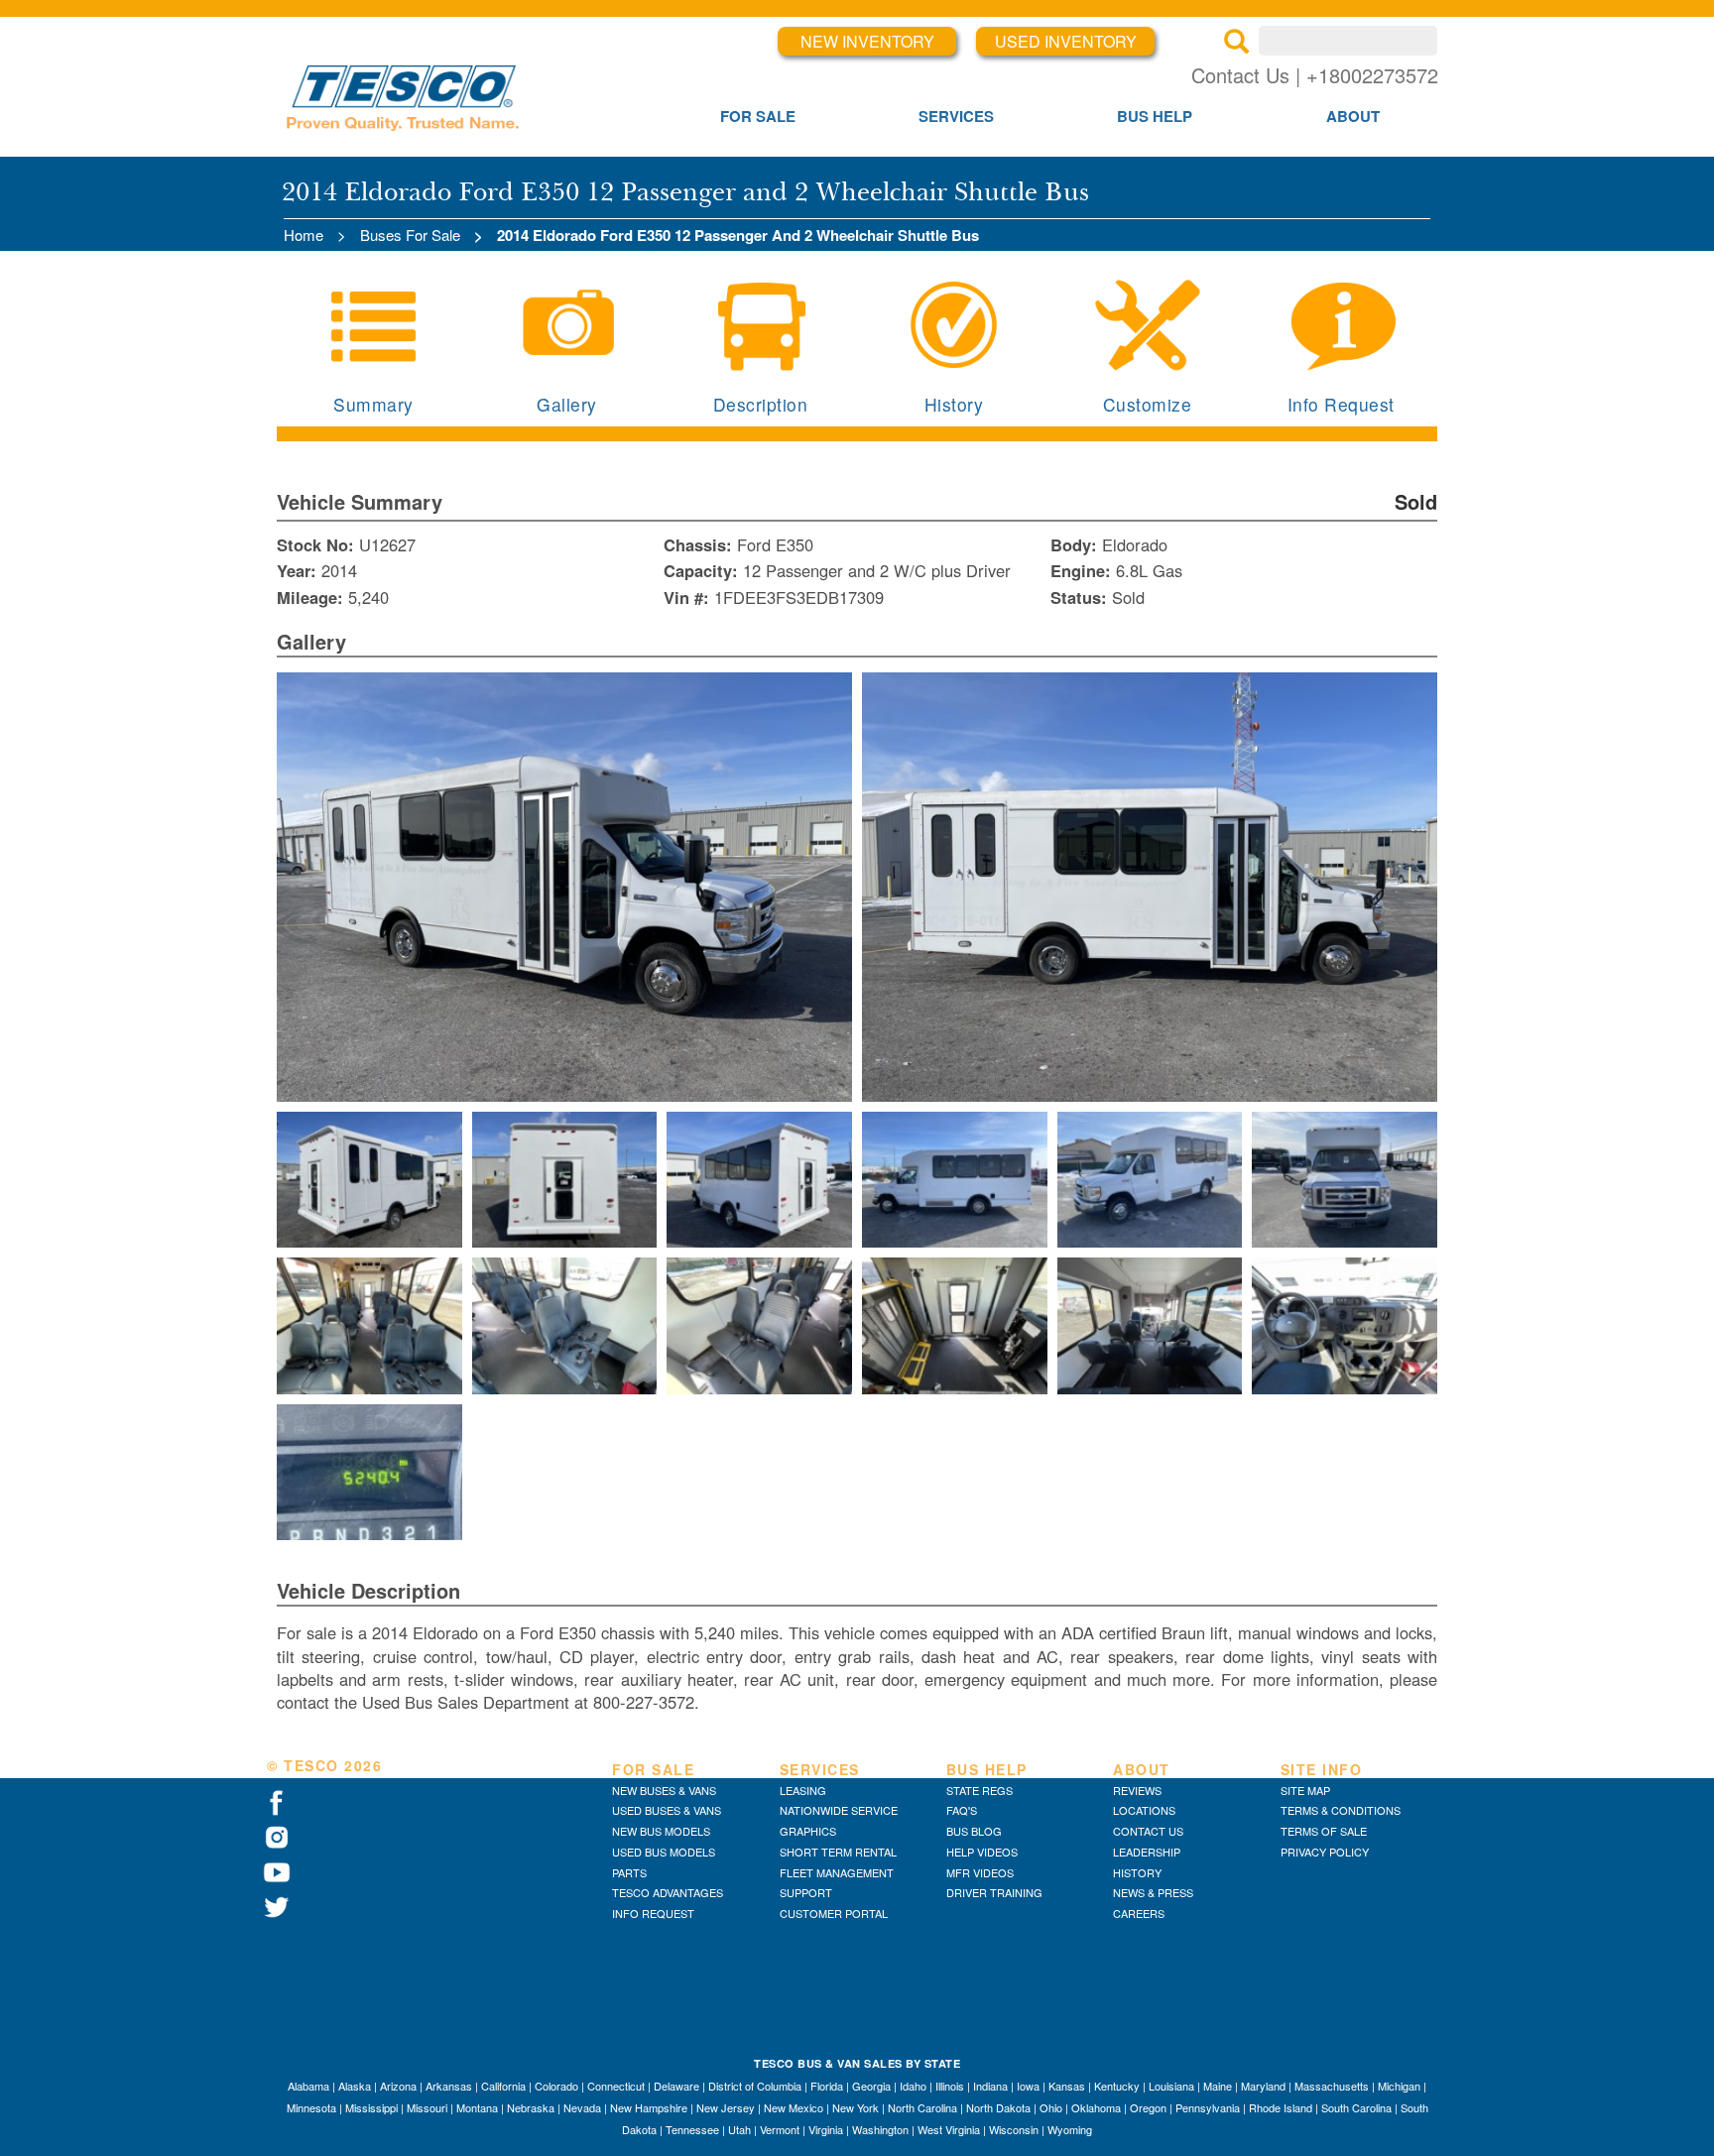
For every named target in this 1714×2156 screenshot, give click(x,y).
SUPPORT (806, 1892)
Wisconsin (1014, 2129)
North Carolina (922, 2107)
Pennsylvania (1208, 2107)
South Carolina (1356, 2107)
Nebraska (531, 2107)
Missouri (427, 2107)
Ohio (1051, 2107)
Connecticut (616, 2086)
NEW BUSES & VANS (664, 1790)
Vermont (780, 2129)
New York (856, 2107)
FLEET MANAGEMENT (837, 1872)
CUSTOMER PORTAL (834, 1913)
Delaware (676, 2086)
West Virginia (949, 2129)
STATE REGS (979, 1790)
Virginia (826, 2129)
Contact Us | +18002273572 (1315, 75)
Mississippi (371, 2107)
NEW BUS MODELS (661, 1831)
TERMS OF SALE (1324, 1831)
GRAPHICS (808, 1831)
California (503, 2086)
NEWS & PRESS (1153, 1892)
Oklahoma (1096, 2107)
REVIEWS (1137, 1790)
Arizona (398, 2086)
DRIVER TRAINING (994, 1892)
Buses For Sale (410, 235)
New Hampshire (649, 2107)
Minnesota (311, 2107)
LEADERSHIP (1147, 1852)
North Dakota (998, 2107)
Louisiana (1171, 2086)
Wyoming (1070, 2129)
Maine (1218, 2086)
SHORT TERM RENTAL (838, 1852)
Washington (880, 2129)
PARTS (629, 1872)
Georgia (871, 2086)
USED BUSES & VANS (667, 1810)
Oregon (1148, 2107)
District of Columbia (755, 2086)
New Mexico (794, 2107)
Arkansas (449, 2086)
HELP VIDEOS (982, 1852)
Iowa (1028, 2086)
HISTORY (1137, 1872)
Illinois (950, 2086)
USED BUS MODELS (664, 1852)
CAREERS (1139, 1913)
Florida (827, 2086)
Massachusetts (1332, 2086)
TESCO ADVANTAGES (668, 1892)
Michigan (1399, 2086)
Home (304, 235)
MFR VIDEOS (980, 1872)
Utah (739, 2129)
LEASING (803, 1790)
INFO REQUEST (653, 1913)
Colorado (556, 2086)
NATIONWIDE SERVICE (839, 1810)
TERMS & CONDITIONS (1341, 1810)
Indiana (990, 2086)
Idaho (913, 2086)
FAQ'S (962, 1810)
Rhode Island (1281, 2107)
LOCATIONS (1144, 1810)
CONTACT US (1148, 1831)
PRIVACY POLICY (1325, 1852)
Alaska (355, 2086)
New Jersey (726, 2107)
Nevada (582, 2107)
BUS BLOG (974, 1831)
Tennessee (692, 2129)
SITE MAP (1305, 1790)
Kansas (1067, 2086)
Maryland (1263, 2086)
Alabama (308, 2086)
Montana (477, 2107)
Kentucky (1117, 2086)
